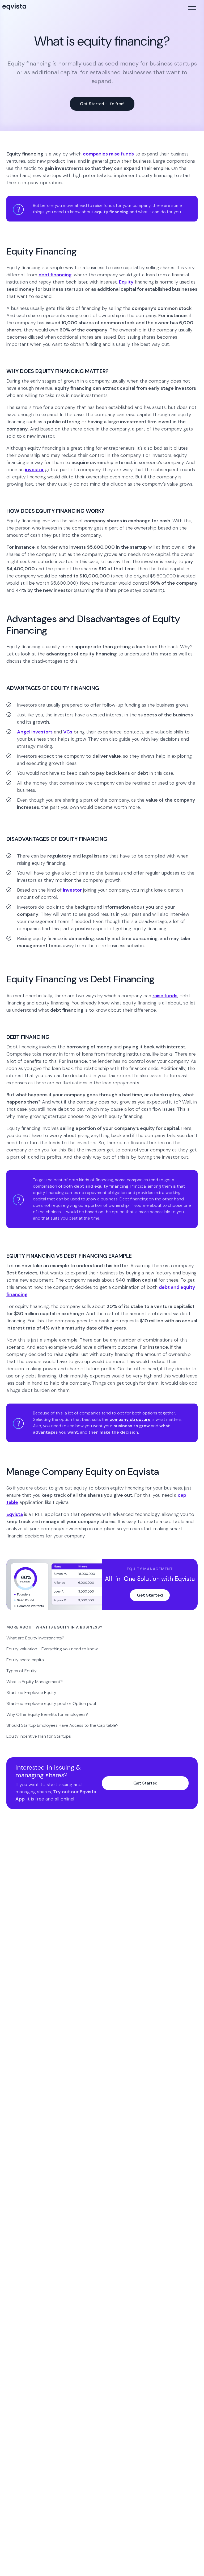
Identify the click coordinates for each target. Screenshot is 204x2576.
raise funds (165, 996)
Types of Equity (22, 1671)
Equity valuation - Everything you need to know (52, 1649)
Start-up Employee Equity (31, 1693)
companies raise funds (108, 154)
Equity (126, 282)
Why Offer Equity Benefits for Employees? (47, 1714)
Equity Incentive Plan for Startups (39, 1736)
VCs (68, 732)
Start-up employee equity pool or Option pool (51, 1703)
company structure (130, 1419)
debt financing (55, 275)
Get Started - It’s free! (102, 104)
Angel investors (35, 732)
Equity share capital (25, 1660)
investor (34, 470)
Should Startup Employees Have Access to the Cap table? (62, 1725)
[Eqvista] (14, 7)
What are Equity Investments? (35, 1638)
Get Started (150, 1595)
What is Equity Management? (35, 1682)
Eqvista (15, 1514)
